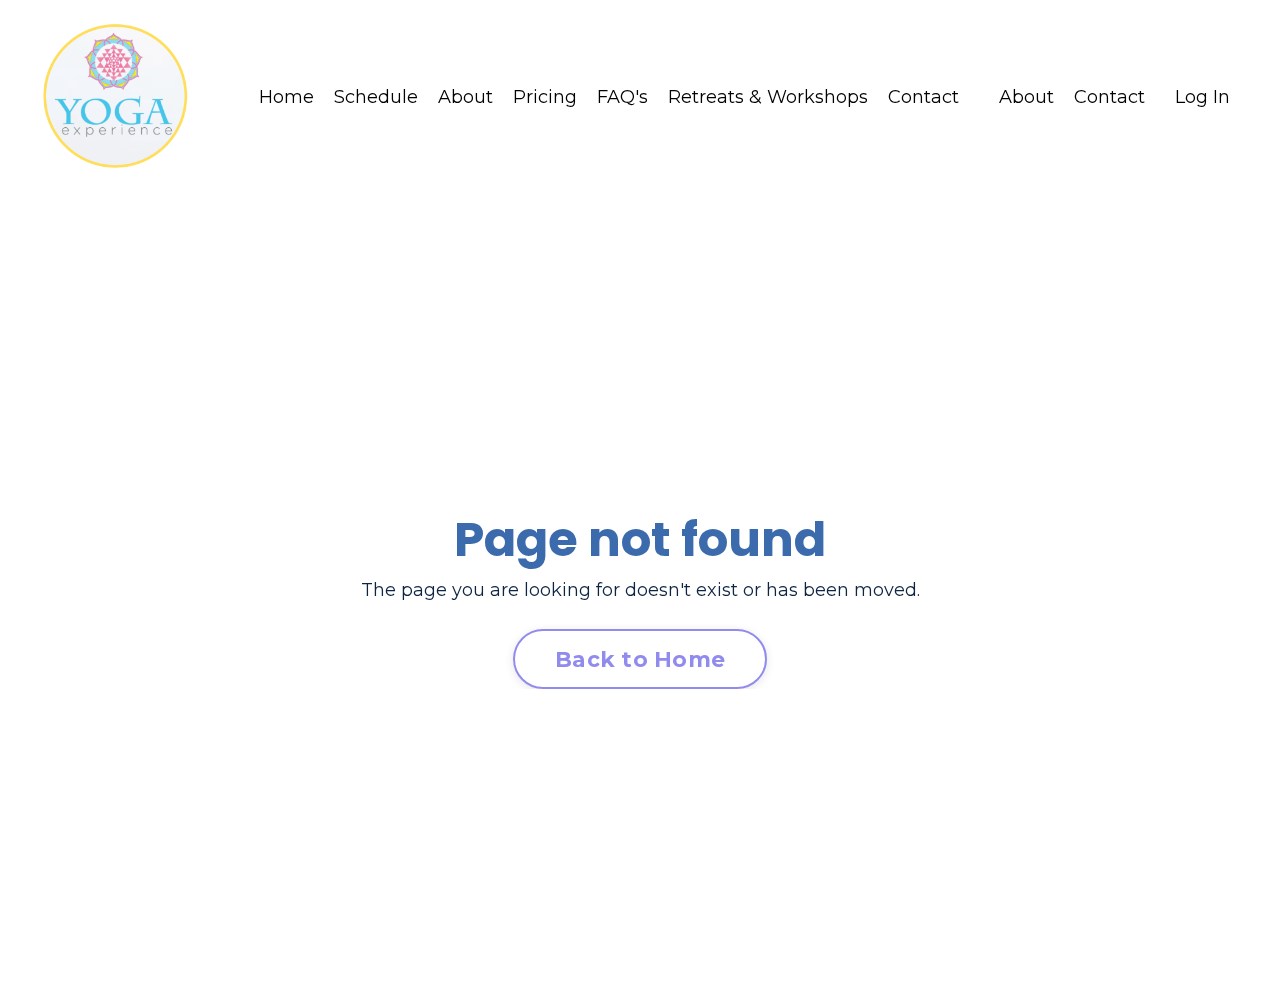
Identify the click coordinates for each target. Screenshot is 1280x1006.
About (465, 97)
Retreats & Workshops (768, 97)
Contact (923, 97)
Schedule (376, 97)
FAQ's (622, 97)
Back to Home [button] (640, 659)
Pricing (545, 97)
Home (286, 97)
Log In (1202, 97)
